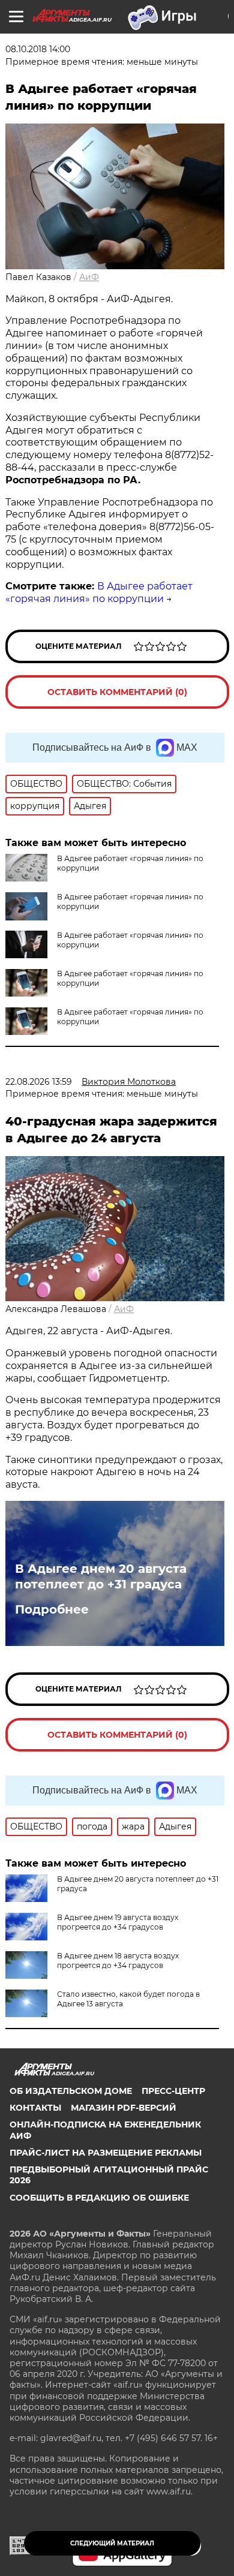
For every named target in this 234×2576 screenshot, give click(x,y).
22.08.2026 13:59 (39, 1082)
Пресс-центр (173, 2091)
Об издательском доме (71, 2091)
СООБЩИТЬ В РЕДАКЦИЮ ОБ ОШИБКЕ (99, 2198)
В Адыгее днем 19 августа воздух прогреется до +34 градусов (118, 1922)
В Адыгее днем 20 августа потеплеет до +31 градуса (101, 1576)
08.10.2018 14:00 (38, 49)
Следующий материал (112, 2543)
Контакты (35, 2108)
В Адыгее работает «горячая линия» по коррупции (99, 592)
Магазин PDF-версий (124, 2108)
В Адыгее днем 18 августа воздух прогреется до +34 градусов (118, 1960)
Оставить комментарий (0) (117, 692)
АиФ (89, 277)
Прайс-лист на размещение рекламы (106, 2153)
